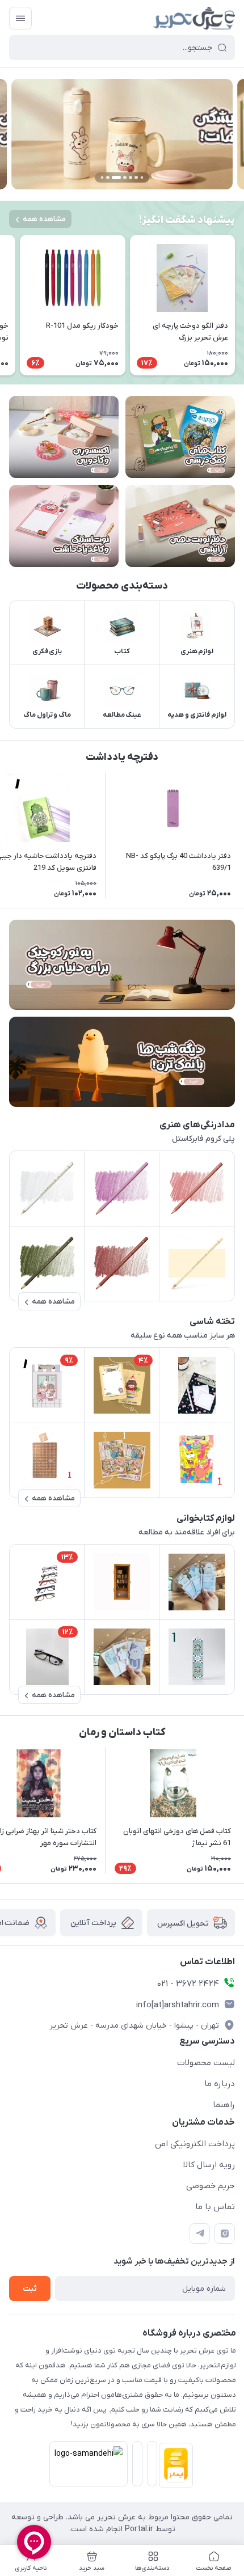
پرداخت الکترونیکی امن (195, 2144)
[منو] (20, 18)
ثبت (30, 2289)
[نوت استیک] (64, 526)
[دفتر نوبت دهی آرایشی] (180, 526)
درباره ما (220, 2084)
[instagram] (225, 2234)
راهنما (224, 2105)
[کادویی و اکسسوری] (64, 437)
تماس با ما (215, 2207)
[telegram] (200, 2234)
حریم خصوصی (211, 2186)
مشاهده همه (44, 219)
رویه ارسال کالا (209, 2165)
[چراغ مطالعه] (122, 965)
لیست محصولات (206, 2063)
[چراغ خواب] (122, 1062)
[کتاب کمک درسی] (180, 437)
